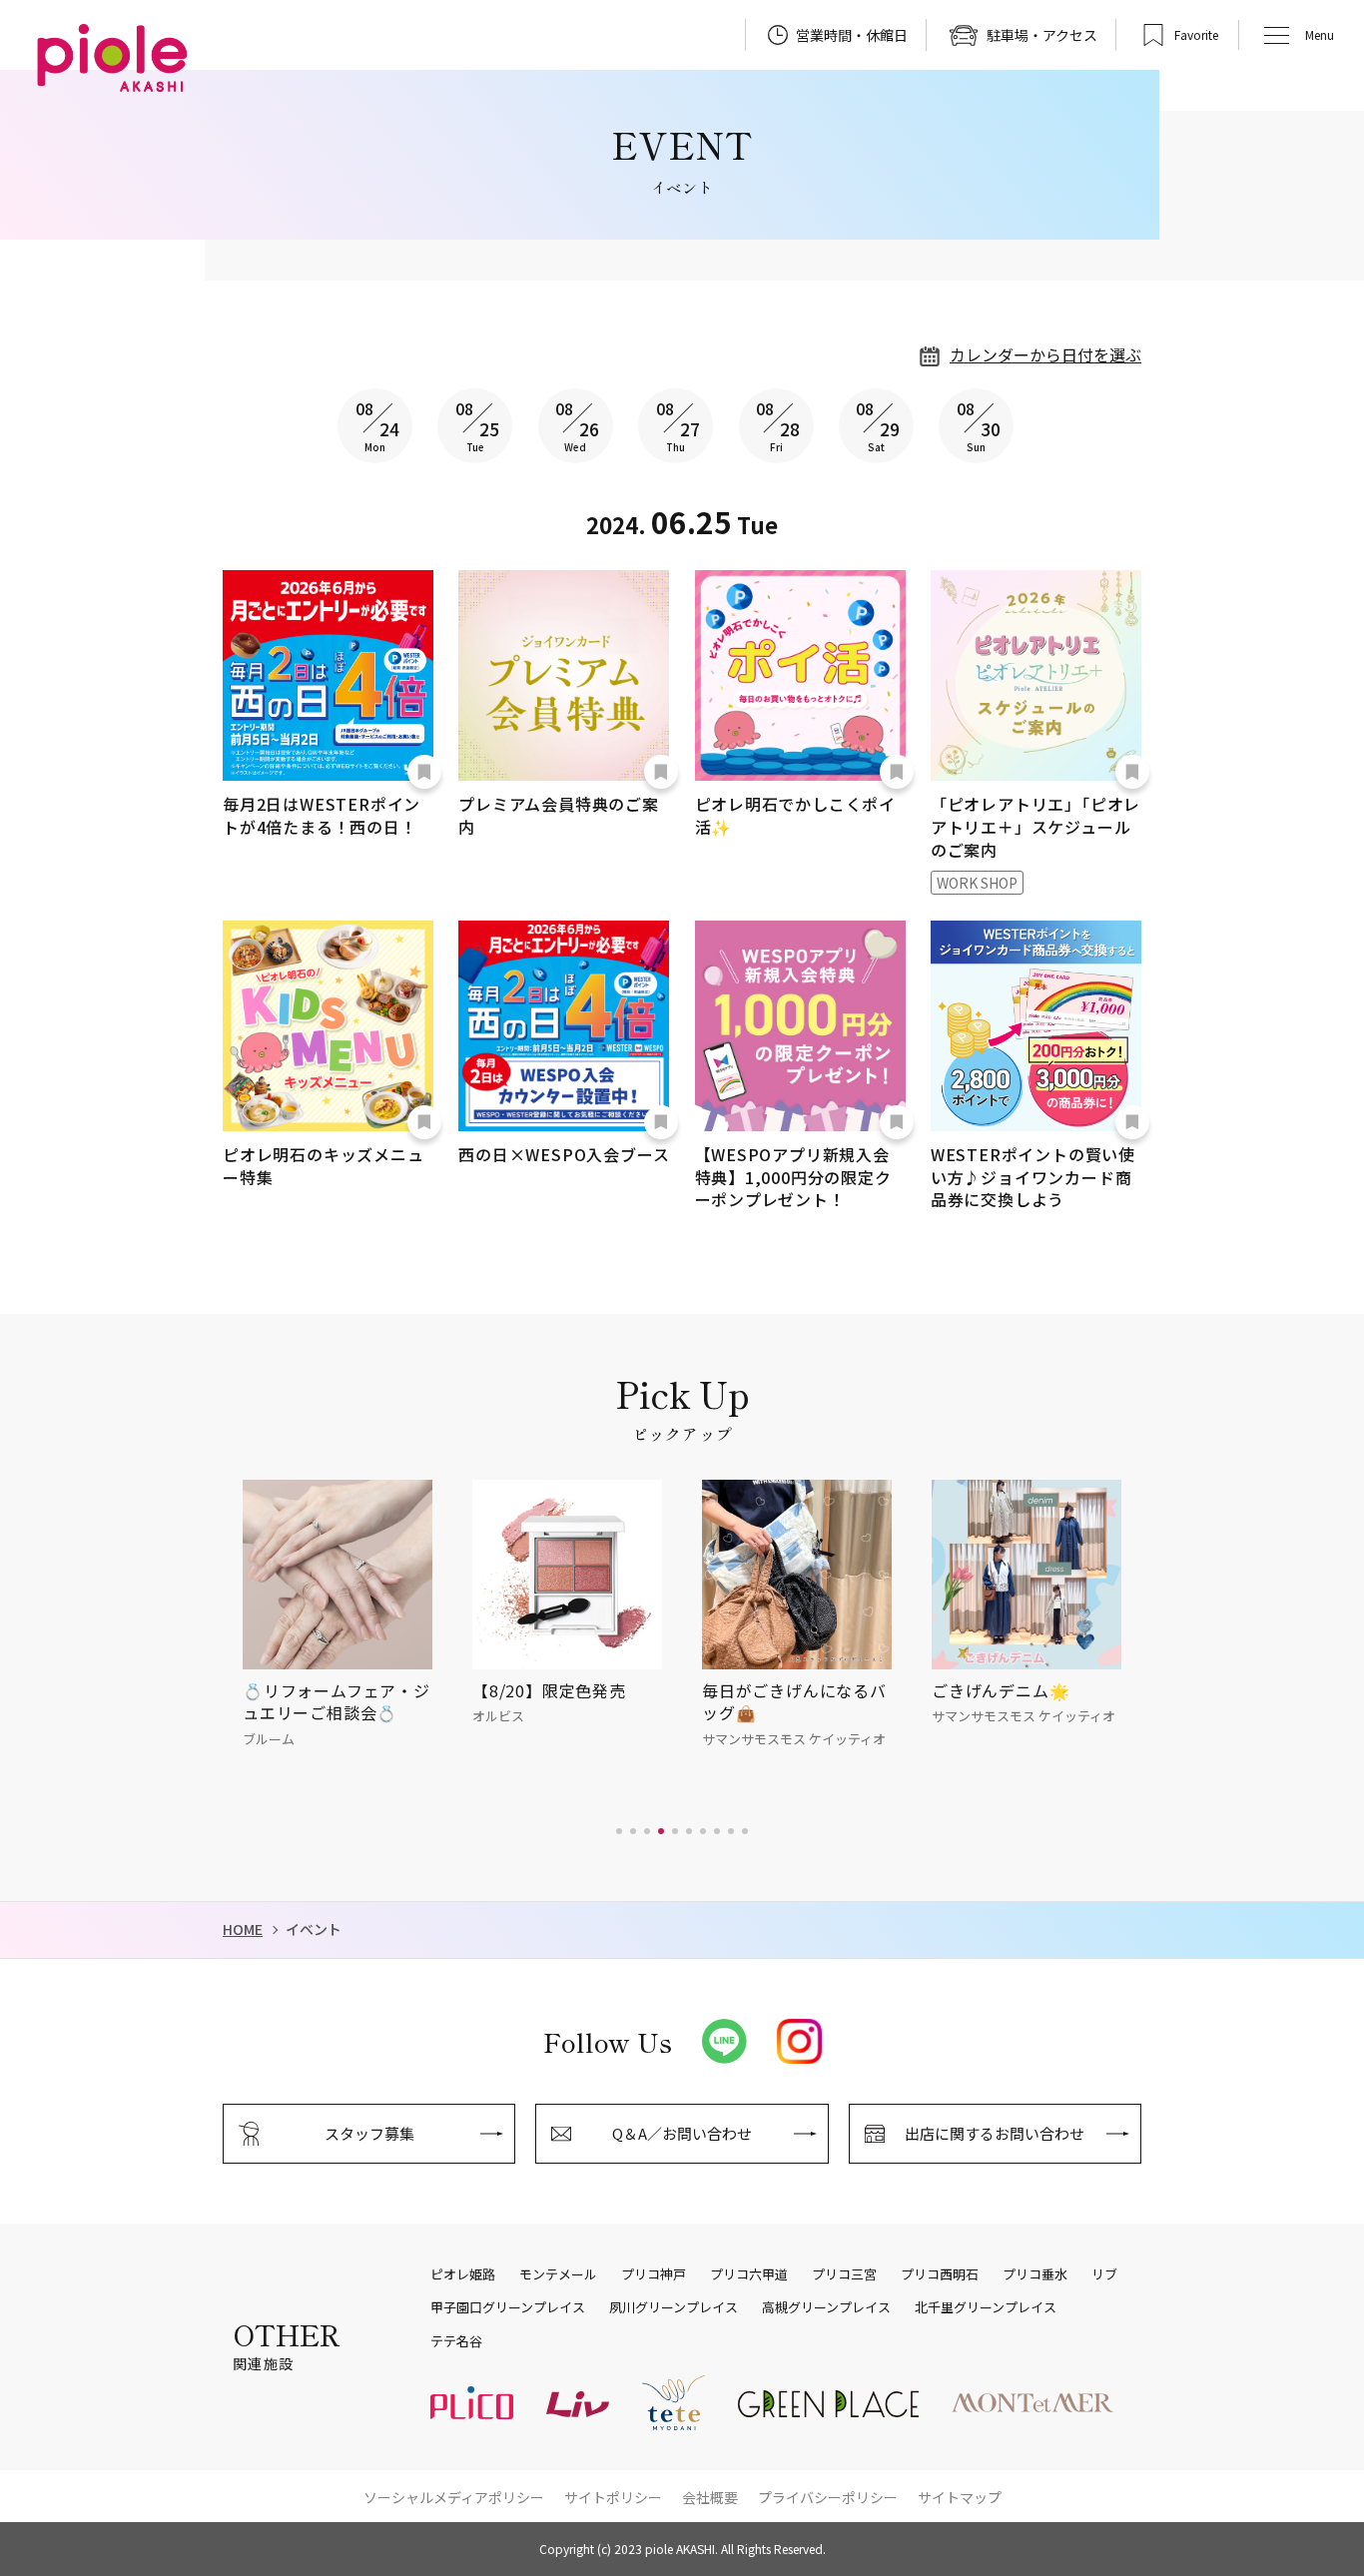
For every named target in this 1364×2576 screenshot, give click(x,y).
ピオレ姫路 (463, 2274)
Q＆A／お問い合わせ (682, 2133)
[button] (619, 1831)
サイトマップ (960, 2497)
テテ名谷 (456, 2341)
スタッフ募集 (369, 2133)
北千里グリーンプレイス (986, 2307)
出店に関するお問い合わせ (995, 2133)
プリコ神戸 (654, 2274)
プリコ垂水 (1035, 2274)
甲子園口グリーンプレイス (508, 2307)
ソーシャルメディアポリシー (454, 2497)
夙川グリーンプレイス (674, 2307)
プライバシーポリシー (828, 2497)
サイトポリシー (613, 2497)
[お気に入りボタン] (424, 772)
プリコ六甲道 (749, 2274)
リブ (1104, 2274)
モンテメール (558, 2274)
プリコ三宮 (844, 2274)
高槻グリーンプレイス (826, 2307)
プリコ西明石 (940, 2274)
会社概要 (710, 2497)
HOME (243, 1930)
